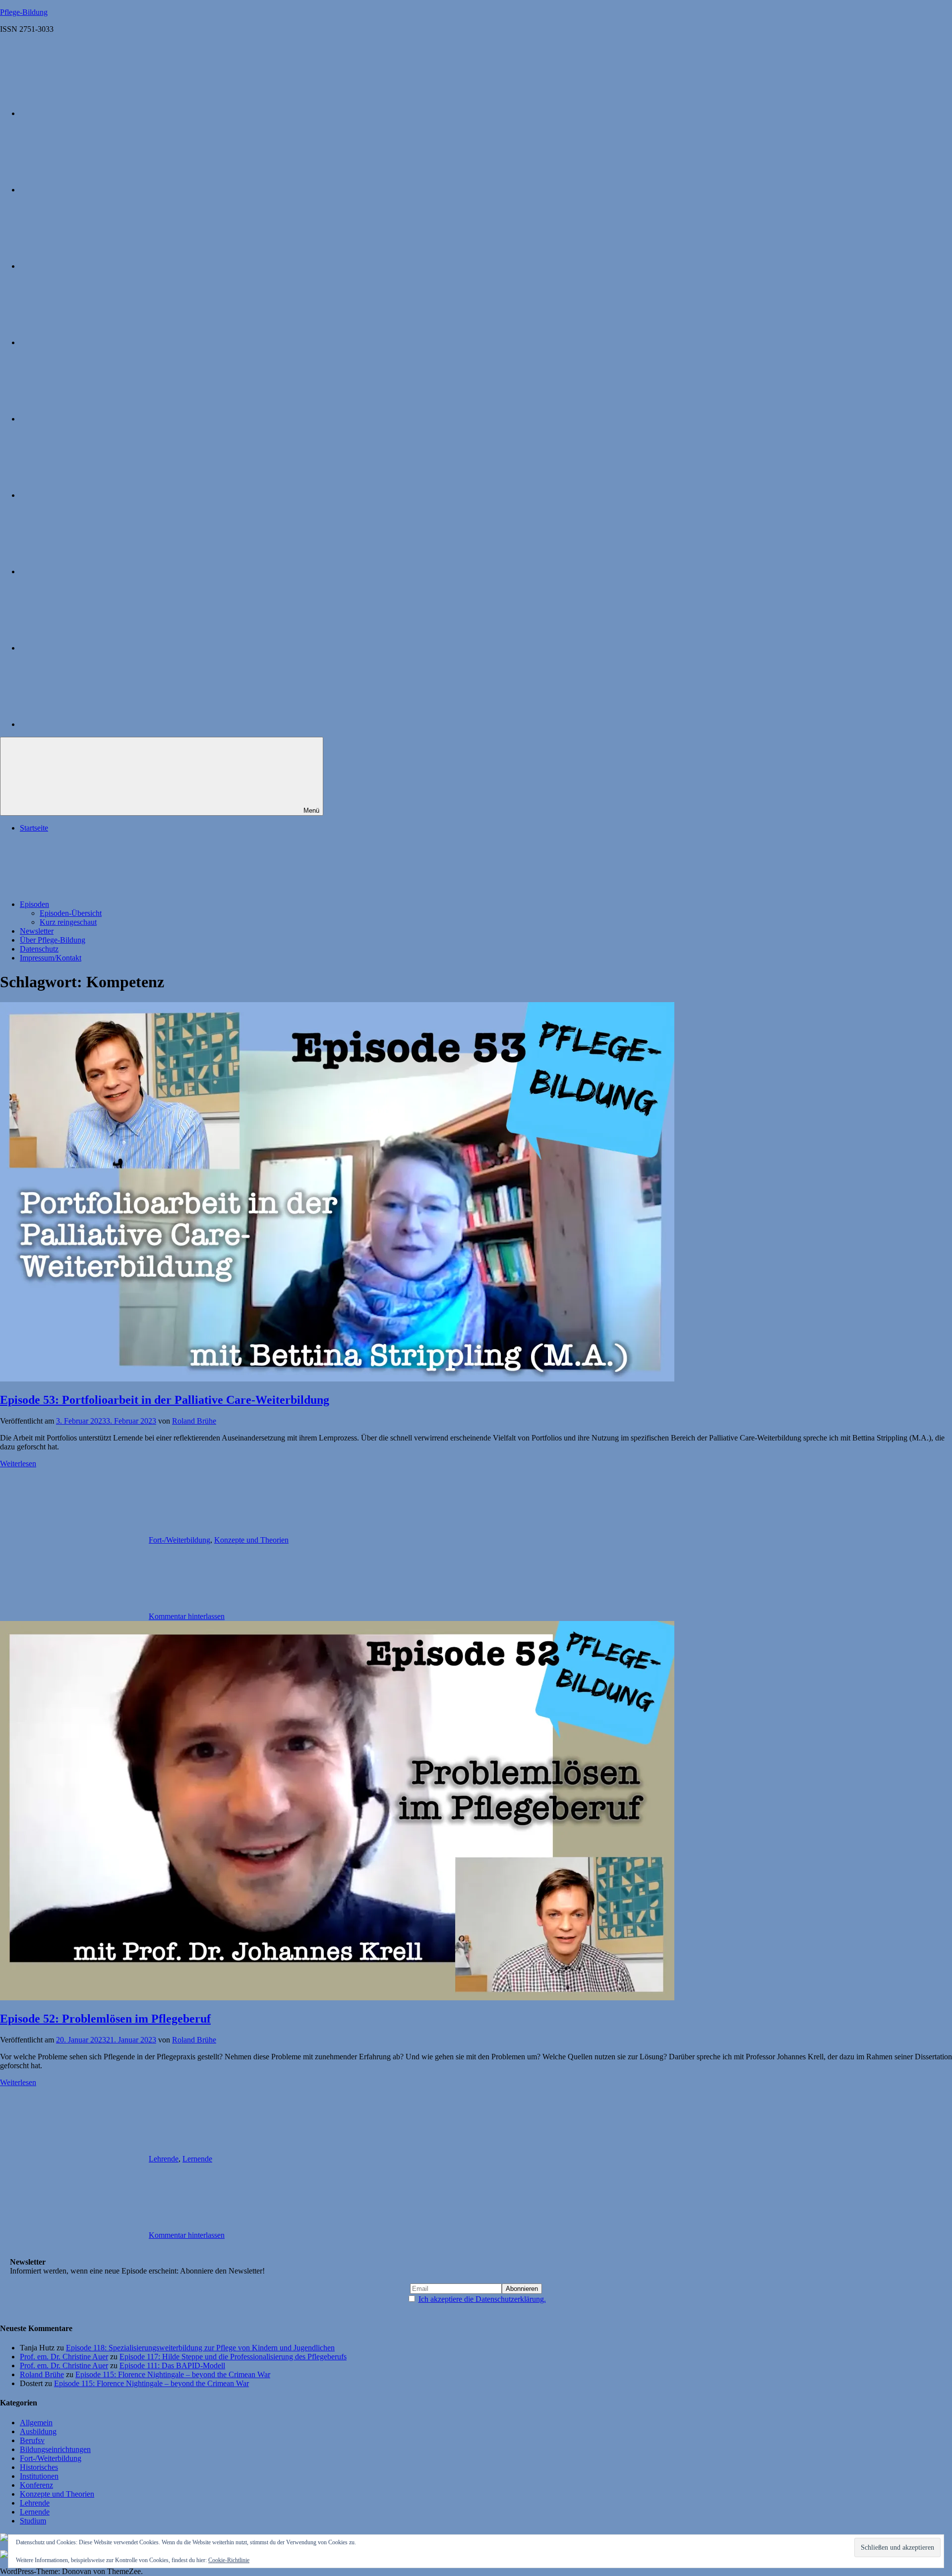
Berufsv (32, 2440)
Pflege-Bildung (24, 12)
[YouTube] (94, 495)
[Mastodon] (94, 266)
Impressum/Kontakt (51, 958)
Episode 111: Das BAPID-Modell (172, 2366)
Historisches (39, 2467)
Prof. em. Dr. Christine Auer (64, 2357)
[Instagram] (94, 190)
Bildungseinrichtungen (55, 2449)
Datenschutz (39, 949)
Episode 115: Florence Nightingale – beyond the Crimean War (173, 2374)
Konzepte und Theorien (251, 1540)
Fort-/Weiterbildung (179, 1540)
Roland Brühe (194, 1421)
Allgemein (36, 2423)
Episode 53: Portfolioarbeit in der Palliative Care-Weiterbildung (165, 1400)
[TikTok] (94, 571)
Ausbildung (38, 2431)
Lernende (197, 2159)
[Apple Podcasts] (94, 113)
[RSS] (94, 724)
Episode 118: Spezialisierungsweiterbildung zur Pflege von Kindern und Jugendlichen (200, 2348)
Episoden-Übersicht (71, 913)
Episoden (34, 904)
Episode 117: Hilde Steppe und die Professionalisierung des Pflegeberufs (233, 2357)
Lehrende (164, 2159)
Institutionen (39, 2476)
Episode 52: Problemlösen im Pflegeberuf (105, 2019)
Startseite (34, 828)
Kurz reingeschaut (68, 922)
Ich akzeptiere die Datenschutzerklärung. (482, 2299)
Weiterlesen (18, 1464)
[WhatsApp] (94, 648)
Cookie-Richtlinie (229, 2560)
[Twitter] (94, 342)
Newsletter (37, 931)
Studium (33, 2521)
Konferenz (36, 2485)
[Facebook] (94, 419)
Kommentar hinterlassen (187, 1616)
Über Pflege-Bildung (53, 940)
